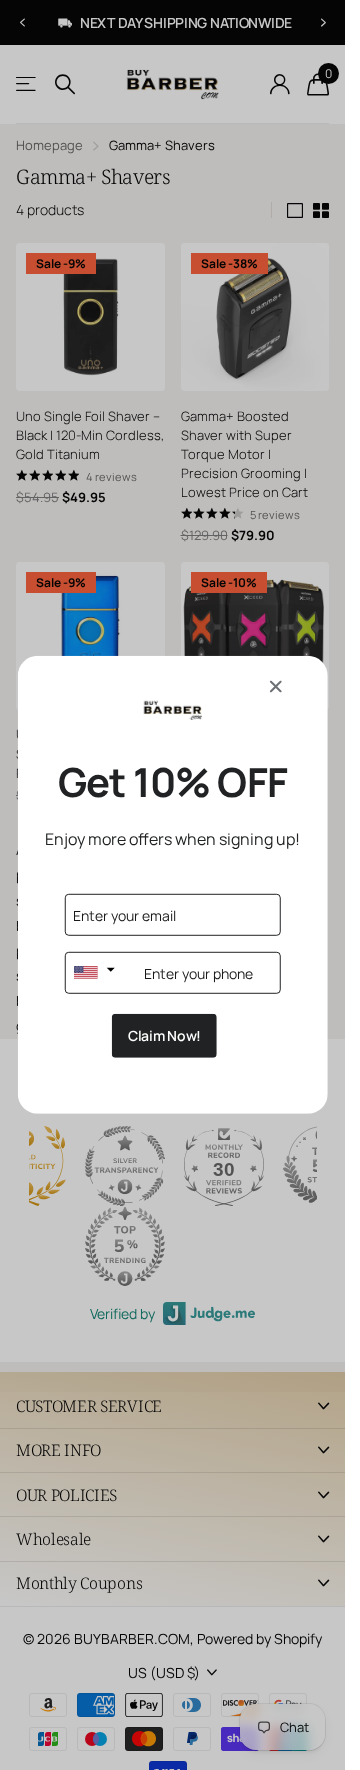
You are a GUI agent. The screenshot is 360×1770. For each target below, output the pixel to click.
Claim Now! (164, 1035)
